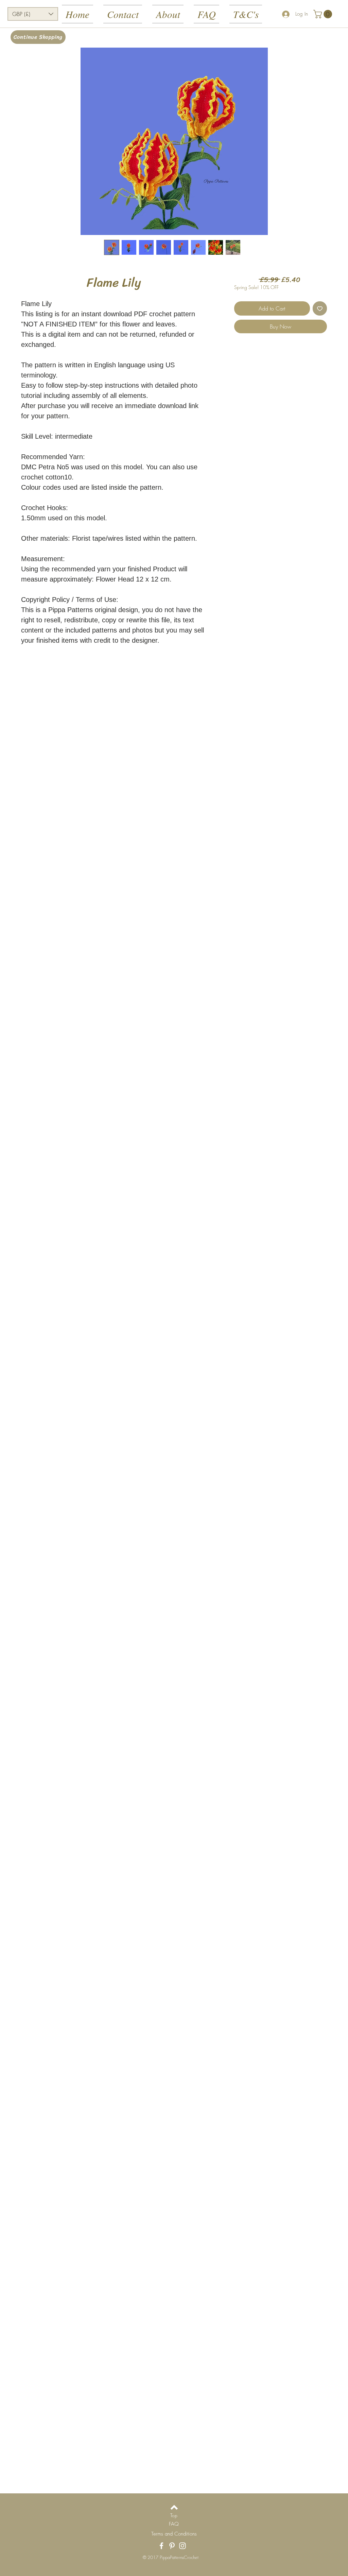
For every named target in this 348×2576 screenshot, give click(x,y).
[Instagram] (182, 2546)
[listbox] (33, 14)
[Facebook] (161, 2546)
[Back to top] (174, 2507)
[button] (33, 14)
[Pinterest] (172, 2546)
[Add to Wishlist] (320, 308)
